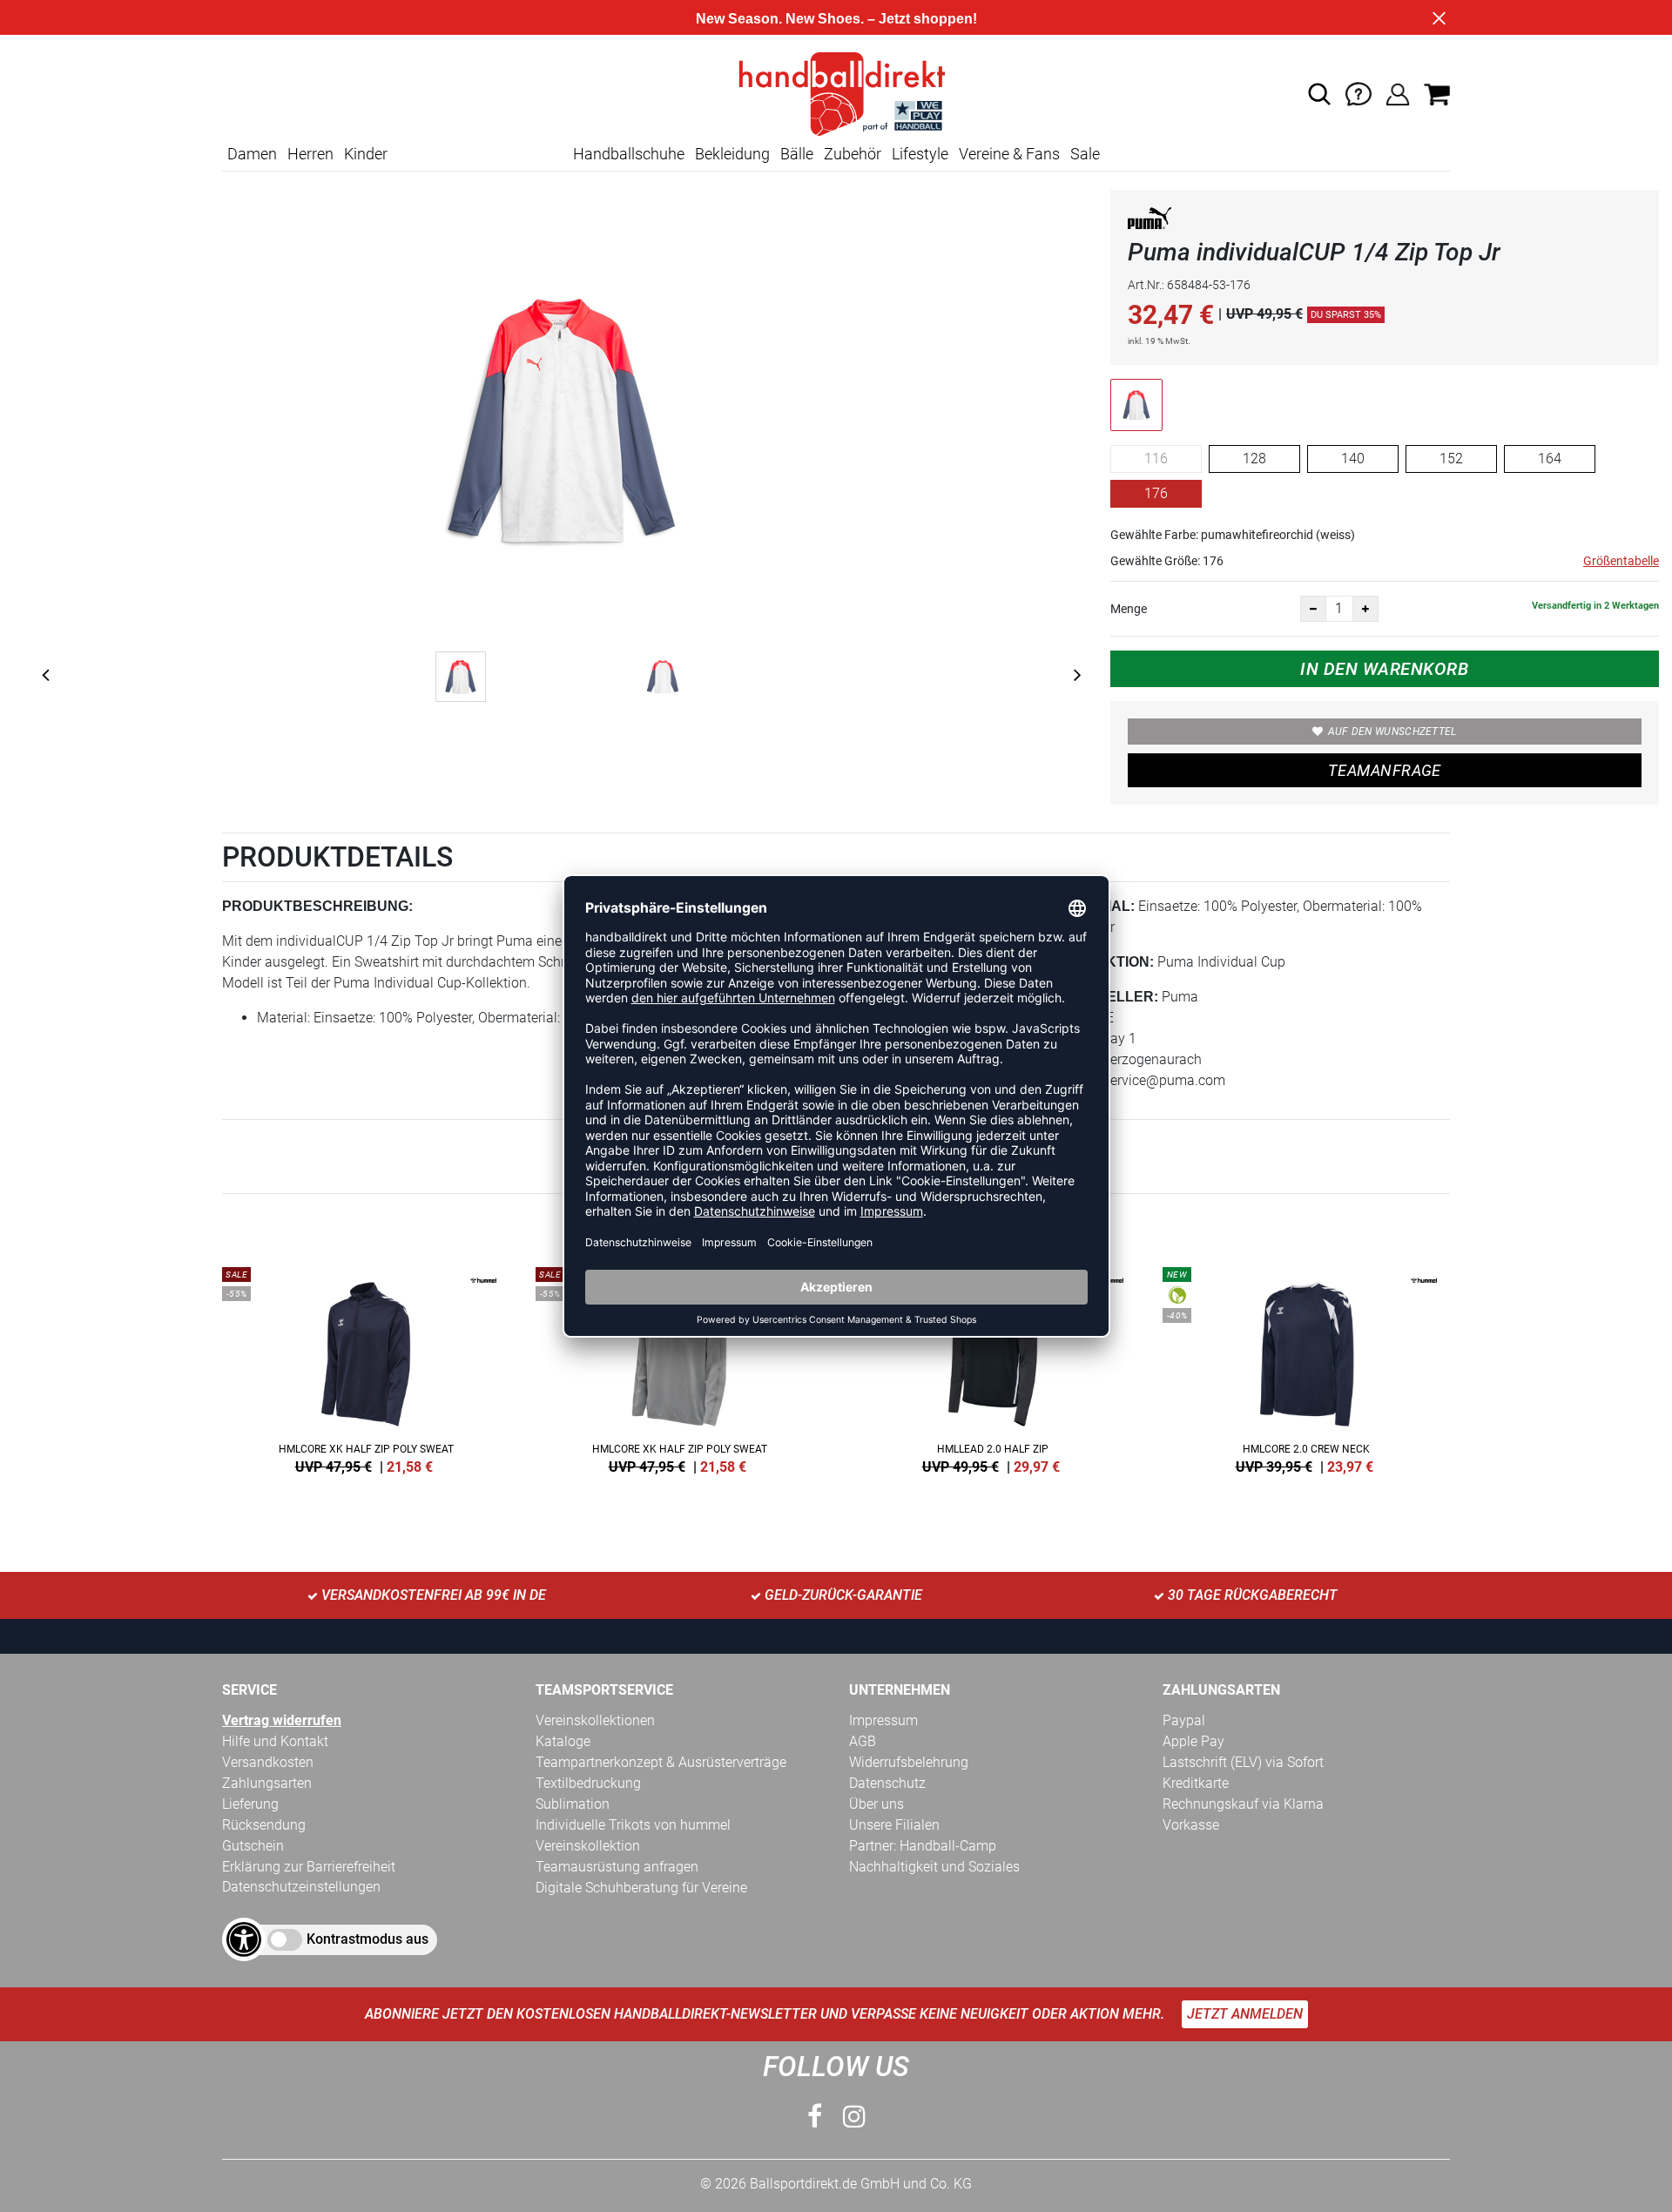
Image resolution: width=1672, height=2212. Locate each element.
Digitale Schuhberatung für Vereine (641, 1888)
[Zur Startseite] (836, 93)
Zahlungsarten (267, 1783)
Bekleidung (732, 154)
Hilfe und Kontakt (275, 1741)
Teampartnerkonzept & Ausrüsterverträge (661, 1762)
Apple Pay (1193, 1741)
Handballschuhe (629, 154)
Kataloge (563, 1741)
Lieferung (250, 1804)
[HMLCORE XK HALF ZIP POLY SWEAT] (366, 1367)
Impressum (883, 1720)
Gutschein (253, 1846)
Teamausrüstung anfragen (617, 1867)
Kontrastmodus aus (367, 1939)
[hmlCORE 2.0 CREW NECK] (1306, 1367)
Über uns (876, 1804)
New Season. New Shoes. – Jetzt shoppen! (836, 19)
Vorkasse (1191, 1825)
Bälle (797, 154)
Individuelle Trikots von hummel (633, 1825)
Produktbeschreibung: (317, 906)
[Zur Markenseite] (1149, 222)
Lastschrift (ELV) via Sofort (1243, 1762)
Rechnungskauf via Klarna (1243, 1804)
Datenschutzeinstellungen (301, 1887)
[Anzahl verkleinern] (1313, 609)
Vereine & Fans (1009, 154)
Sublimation (573, 1804)
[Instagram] (854, 2117)
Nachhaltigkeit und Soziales (934, 1867)
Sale (1085, 154)
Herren (310, 154)
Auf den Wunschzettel (1392, 732)
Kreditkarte (1196, 1783)
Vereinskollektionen (595, 1720)
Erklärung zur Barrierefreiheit (309, 1867)
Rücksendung (264, 1825)
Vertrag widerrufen (282, 1720)
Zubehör (853, 154)
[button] (1319, 94)
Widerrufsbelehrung (909, 1762)
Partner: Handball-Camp (923, 1846)
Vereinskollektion (588, 1846)
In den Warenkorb (1384, 669)
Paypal (1184, 1720)
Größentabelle (1621, 561)
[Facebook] (815, 2117)
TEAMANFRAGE (1385, 770)
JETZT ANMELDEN (1245, 2014)
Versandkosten (268, 1762)
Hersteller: (1108, 997)
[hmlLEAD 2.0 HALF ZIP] (993, 1367)
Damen (252, 154)
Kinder (366, 154)
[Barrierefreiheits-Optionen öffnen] (244, 1939)
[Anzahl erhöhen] (1365, 609)
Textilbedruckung (588, 1783)
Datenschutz (887, 1783)
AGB (863, 1741)
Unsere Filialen (894, 1825)
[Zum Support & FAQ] (1358, 93)
